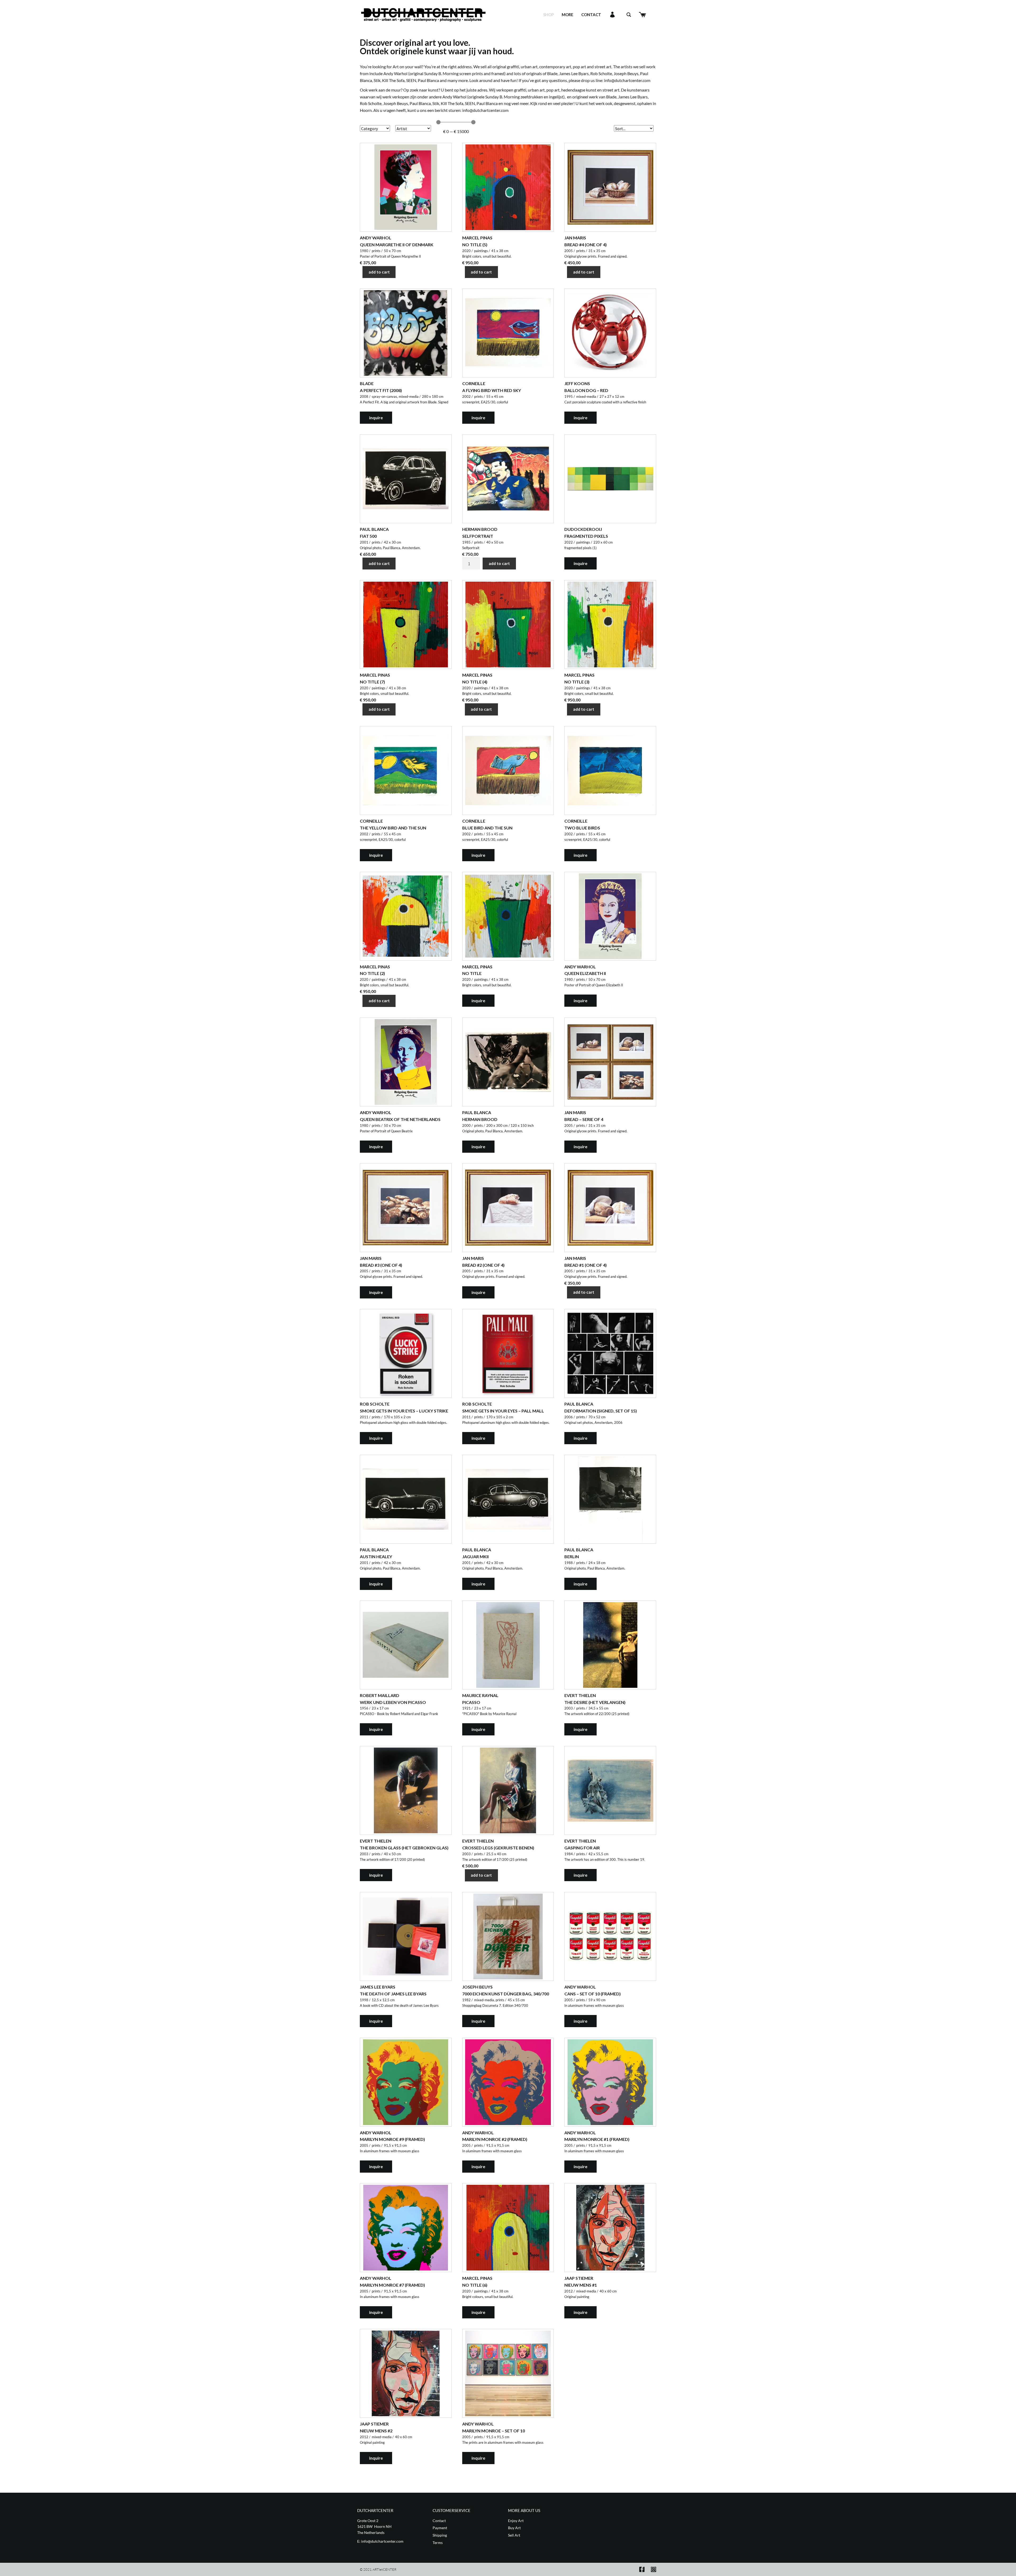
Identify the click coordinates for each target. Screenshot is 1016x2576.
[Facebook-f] (642, 2569)
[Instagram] (654, 2569)
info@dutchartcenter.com (627, 80)
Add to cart (379, 272)
